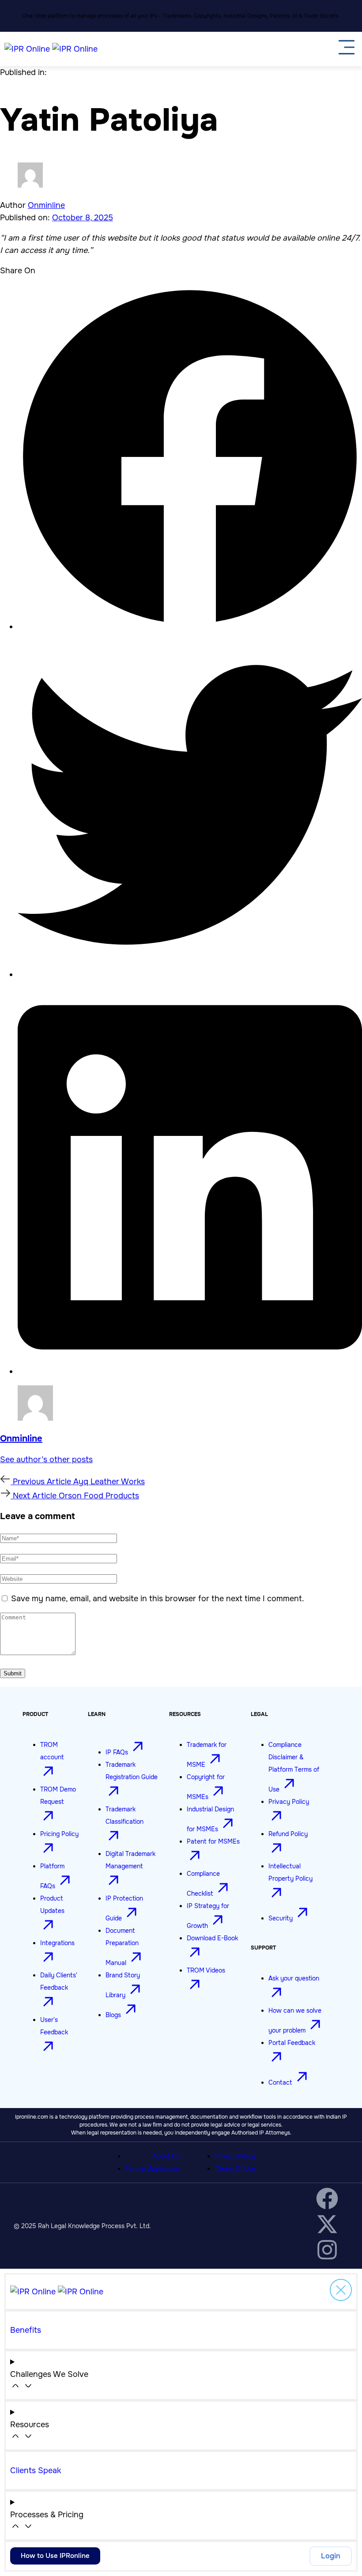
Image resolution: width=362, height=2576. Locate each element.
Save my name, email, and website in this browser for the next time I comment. (158, 1599)
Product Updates (52, 1905)
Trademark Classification (124, 1815)
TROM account (52, 1751)
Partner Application (152, 2169)
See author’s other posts (46, 1460)
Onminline (46, 205)
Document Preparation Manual (122, 1947)
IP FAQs (118, 1752)
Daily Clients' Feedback (59, 1981)
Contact (281, 2082)
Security (281, 1918)
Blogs (114, 2015)
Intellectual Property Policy (290, 1872)
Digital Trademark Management (130, 1860)
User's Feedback (54, 2026)
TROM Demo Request (58, 1795)
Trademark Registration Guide (132, 1771)
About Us (166, 2156)
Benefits (26, 2330)
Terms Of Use (236, 2169)
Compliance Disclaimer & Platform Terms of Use (294, 1767)
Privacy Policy (235, 2156)
